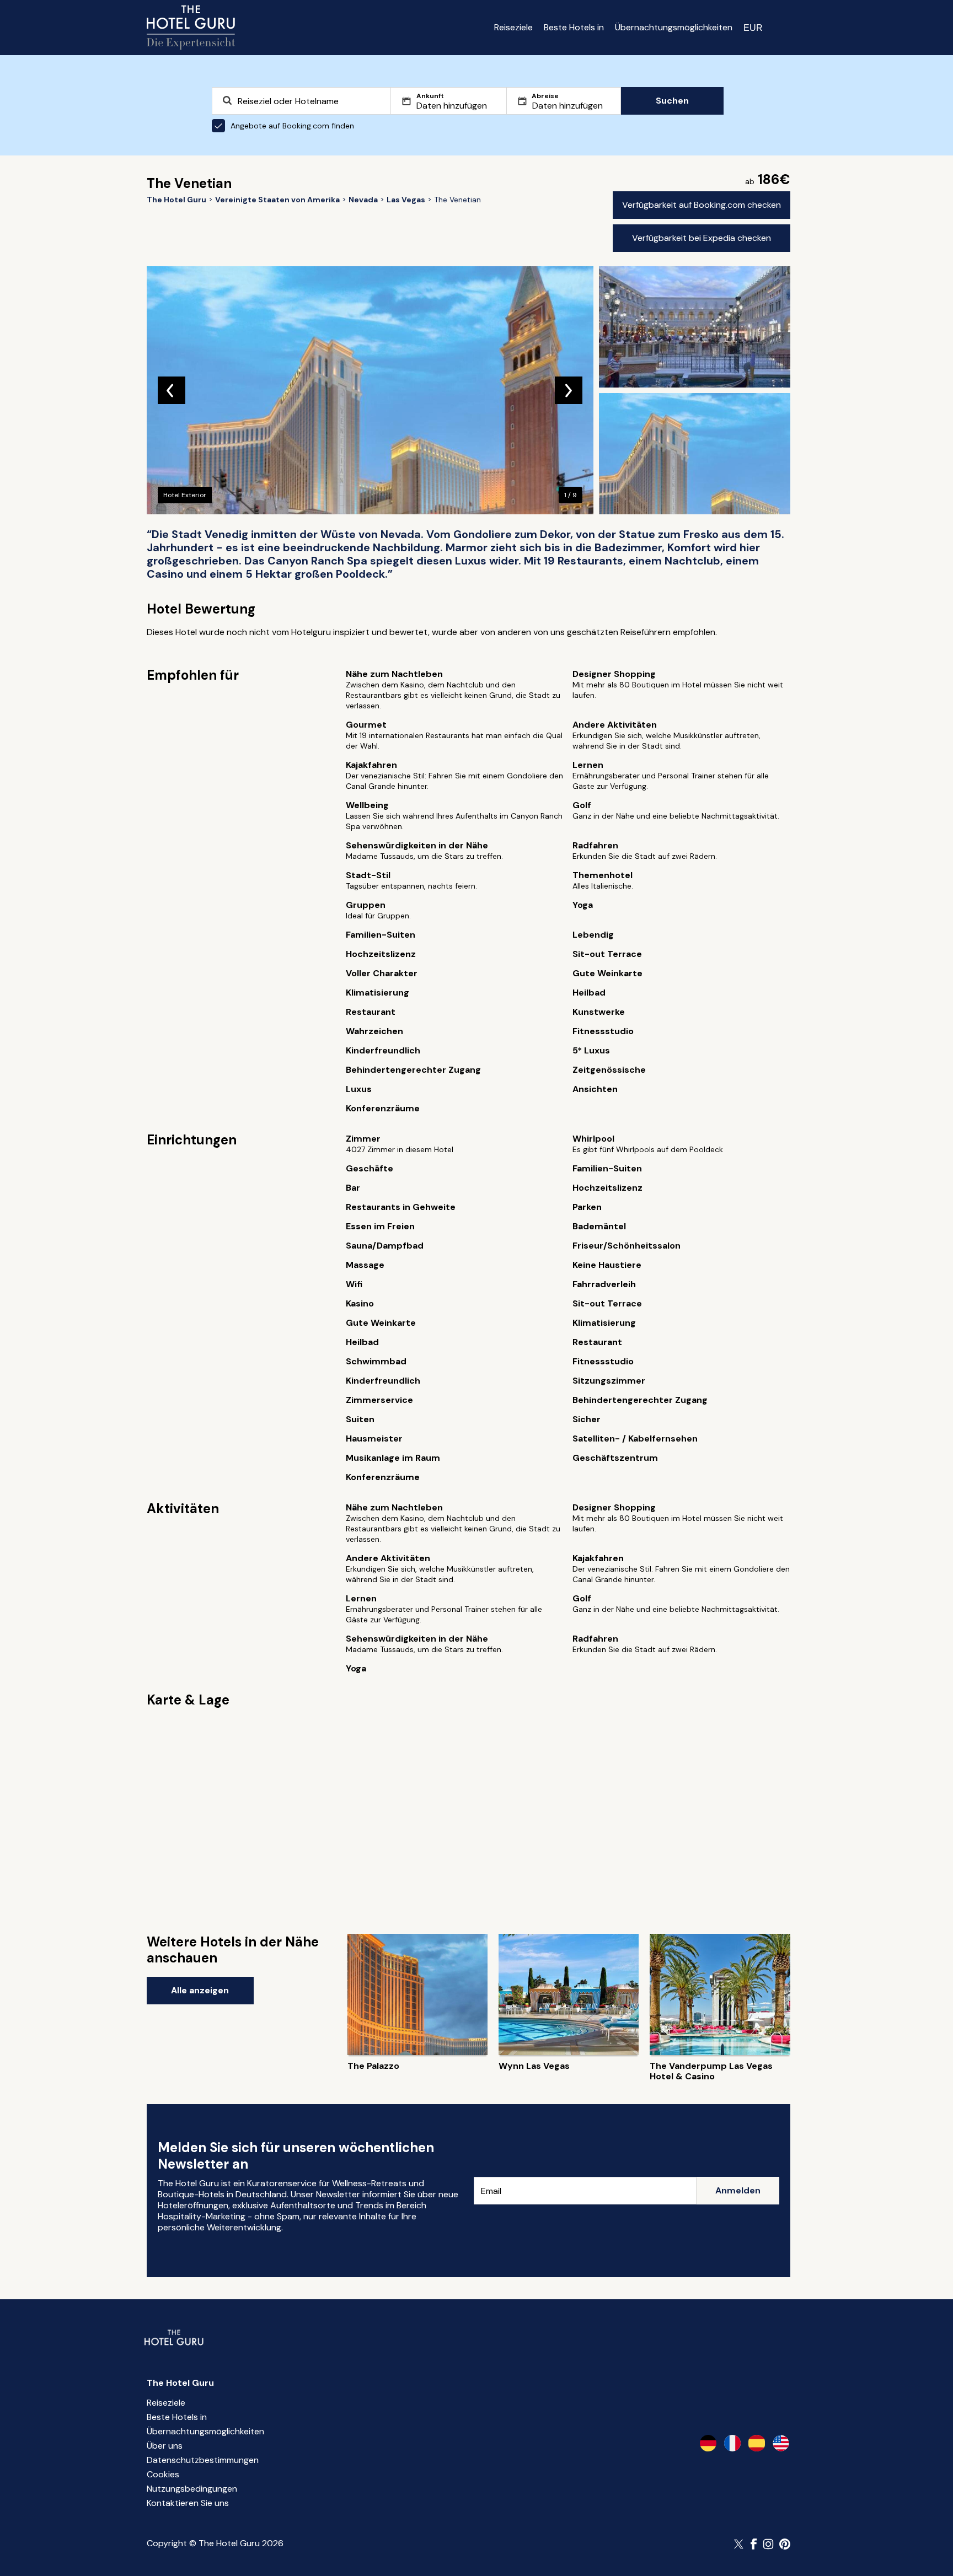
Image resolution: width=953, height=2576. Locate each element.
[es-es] (757, 2443)
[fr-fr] (732, 2443)
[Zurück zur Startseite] (191, 28)
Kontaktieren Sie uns (188, 2503)
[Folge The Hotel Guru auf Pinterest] (785, 2544)
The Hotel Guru (180, 2383)
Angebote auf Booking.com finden (292, 126)
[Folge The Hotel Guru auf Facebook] (754, 2544)
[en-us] (781, 2443)
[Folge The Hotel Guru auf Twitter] (740, 2544)
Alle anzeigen (200, 1990)
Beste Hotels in (574, 27)
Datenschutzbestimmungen (203, 2460)
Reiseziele (513, 27)
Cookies (163, 2474)
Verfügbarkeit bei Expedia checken (702, 238)
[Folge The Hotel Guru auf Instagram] (768, 2544)
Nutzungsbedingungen (192, 2489)
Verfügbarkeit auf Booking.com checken (702, 205)
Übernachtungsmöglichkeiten (674, 27)
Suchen (672, 101)
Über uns (165, 2446)
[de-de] (708, 2443)
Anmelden (738, 2190)
